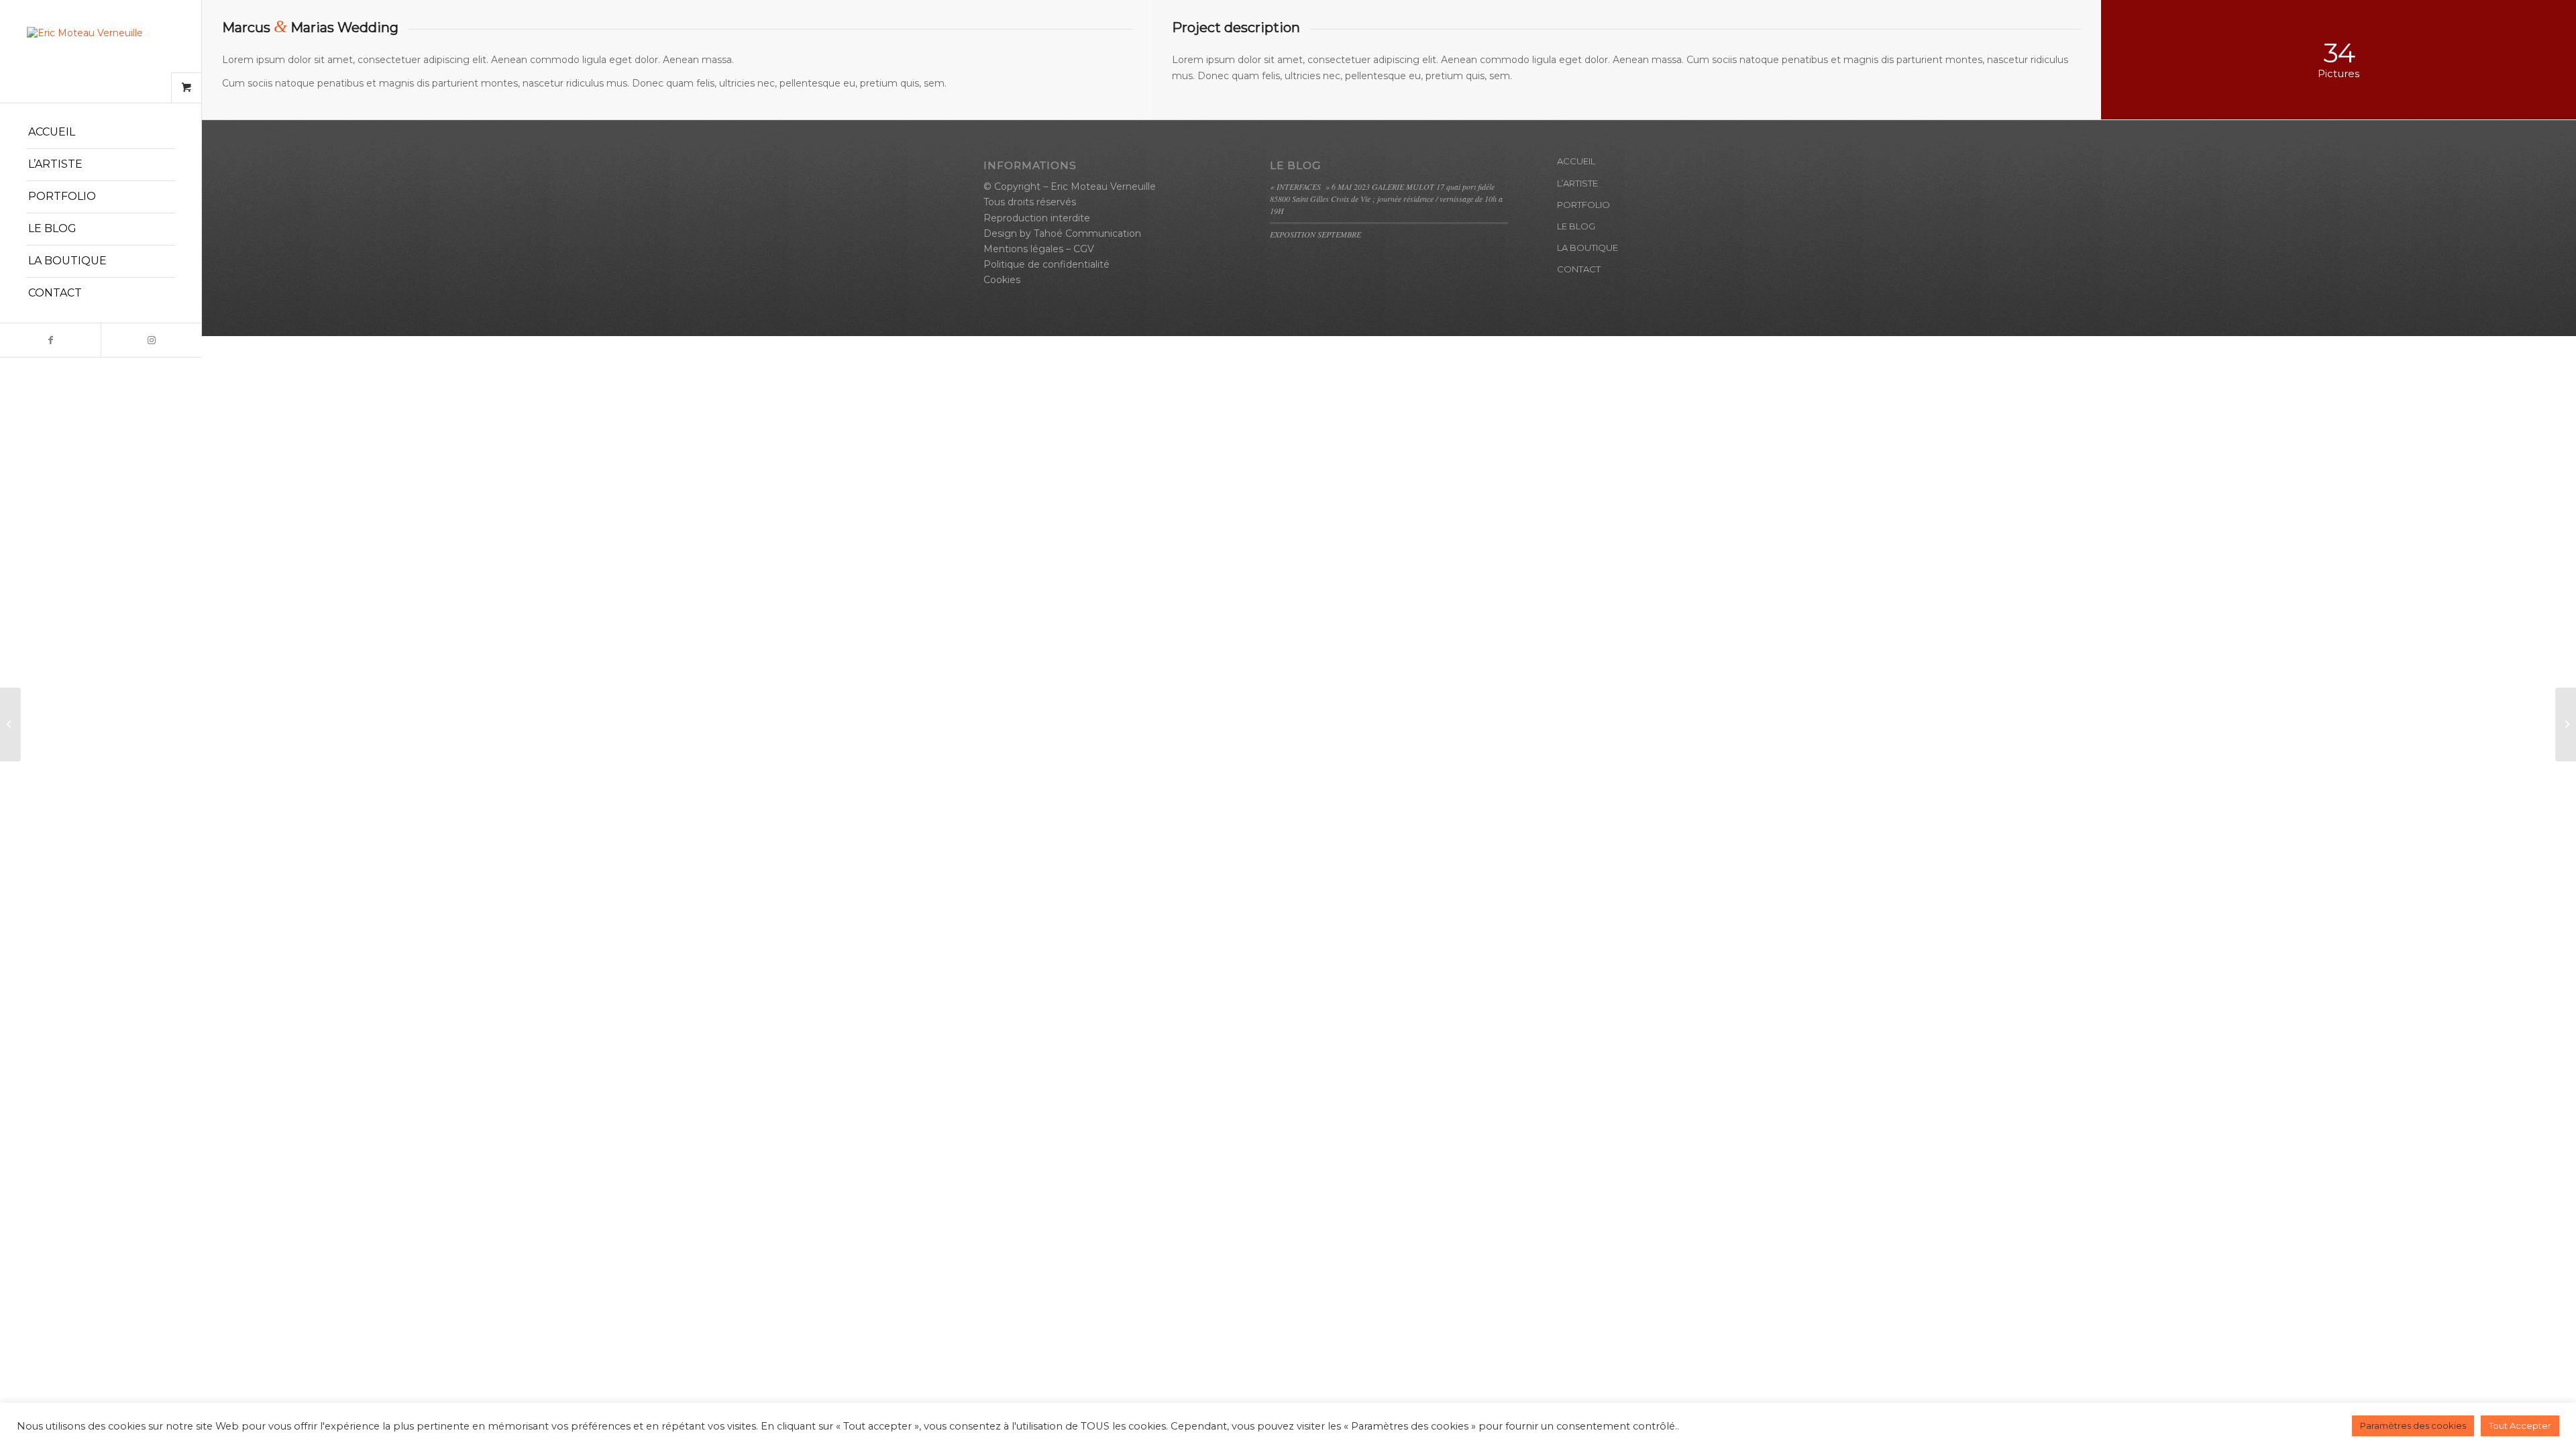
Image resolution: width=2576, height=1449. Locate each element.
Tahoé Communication (1087, 233)
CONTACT (1579, 269)
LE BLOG (1576, 226)
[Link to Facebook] (50, 340)
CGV (1084, 249)
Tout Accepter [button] (2520, 1426)
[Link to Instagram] (151, 340)
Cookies (1002, 280)
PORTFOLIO (1584, 205)
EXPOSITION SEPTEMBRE (1316, 234)
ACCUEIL (1576, 161)
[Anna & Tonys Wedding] (10, 724)
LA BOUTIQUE (1588, 248)
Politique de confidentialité (1046, 264)
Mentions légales (1023, 249)
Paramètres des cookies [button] (2413, 1426)
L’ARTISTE (1577, 183)
